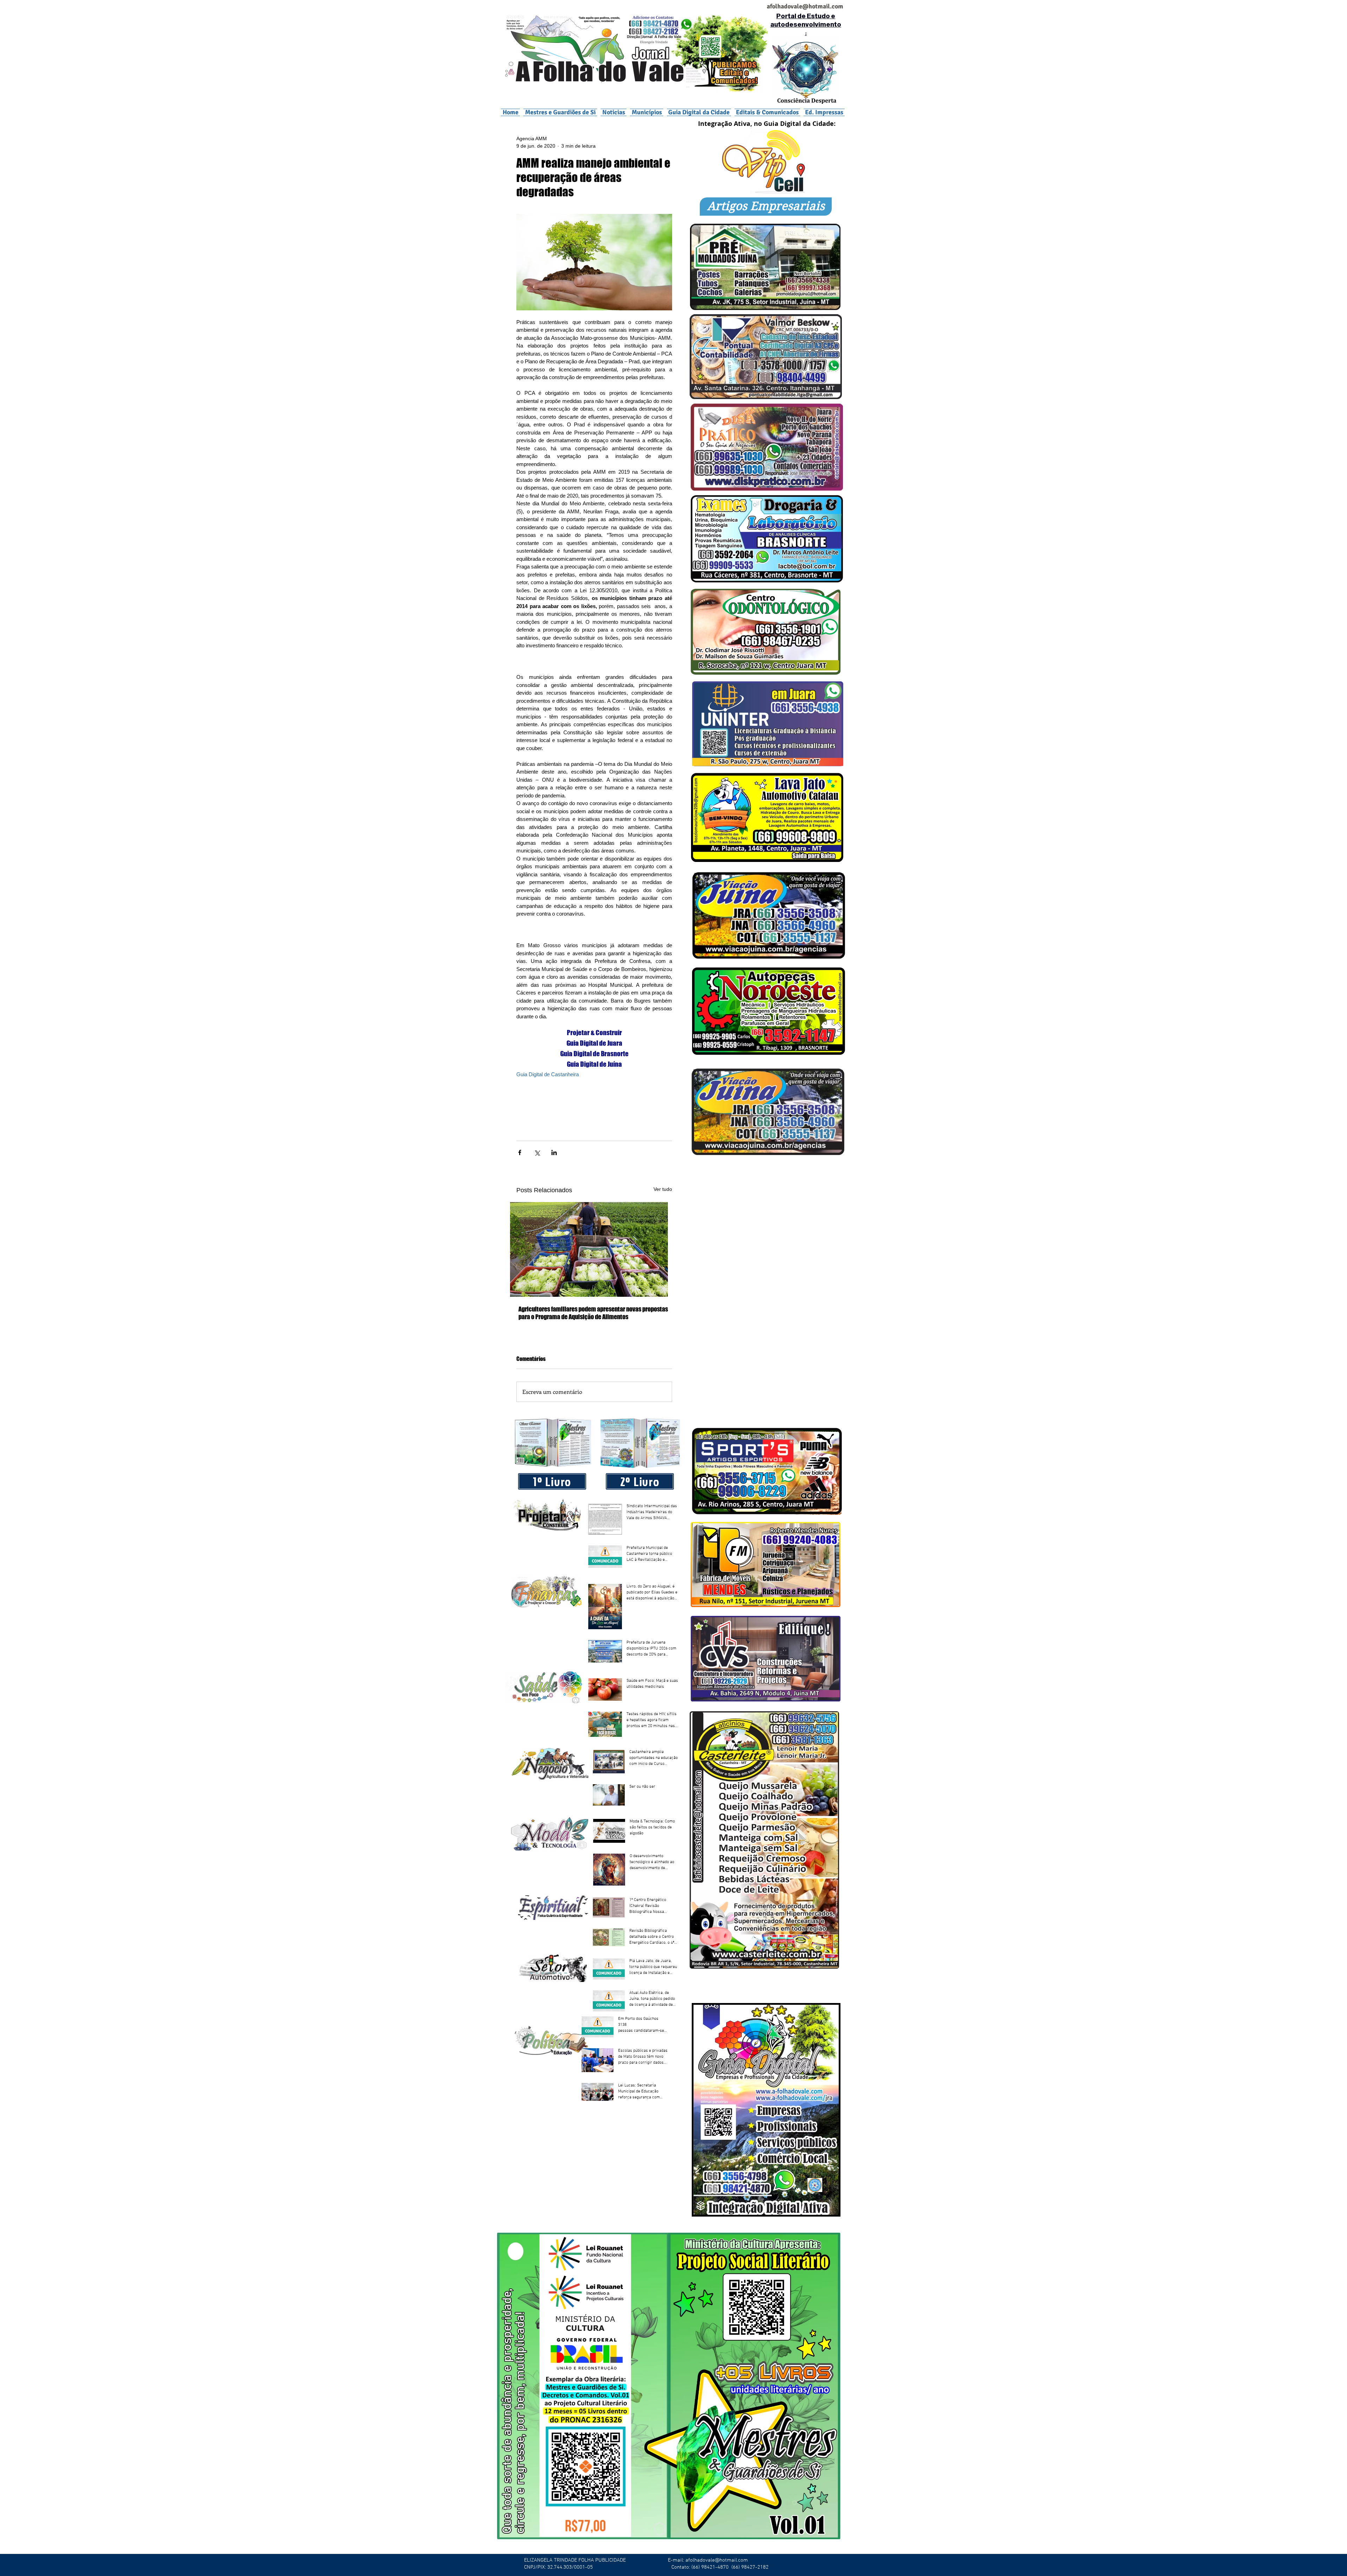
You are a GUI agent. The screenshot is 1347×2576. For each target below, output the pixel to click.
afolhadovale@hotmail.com (717, 2560)
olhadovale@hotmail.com (808, 6)
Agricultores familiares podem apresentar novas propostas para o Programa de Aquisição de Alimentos (593, 1313)
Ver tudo (663, 1189)
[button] (647, 112)
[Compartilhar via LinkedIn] (554, 1152)
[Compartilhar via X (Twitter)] (537, 1152)
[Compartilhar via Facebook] (520, 1152)
